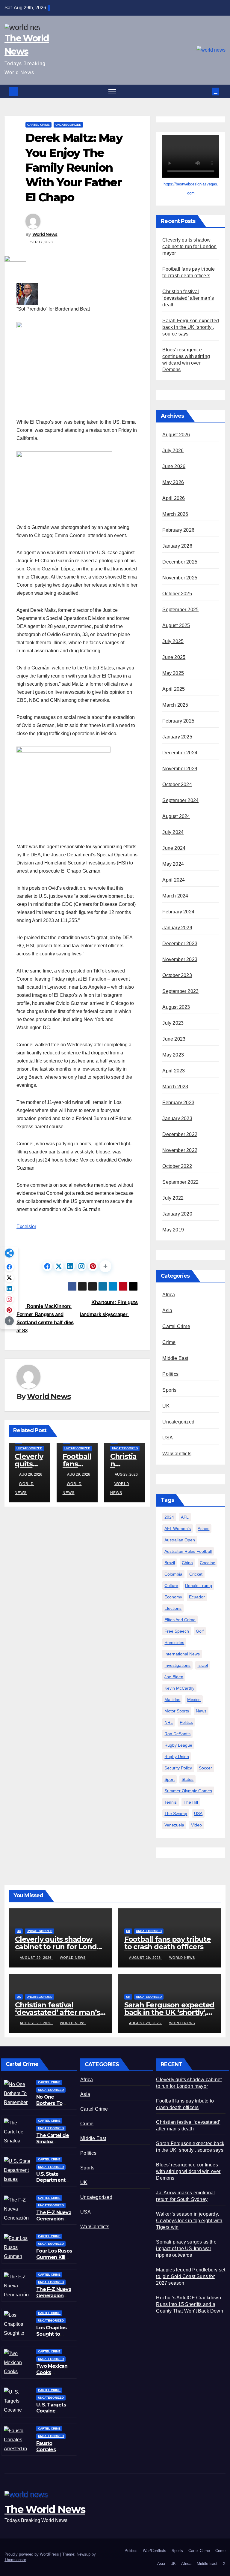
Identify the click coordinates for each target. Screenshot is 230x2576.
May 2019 (173, 1230)
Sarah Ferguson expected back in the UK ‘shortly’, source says (191, 327)
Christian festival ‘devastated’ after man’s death (188, 298)
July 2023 (173, 1023)
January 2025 (177, 737)
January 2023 (177, 1118)
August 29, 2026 (36, 1958)
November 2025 (180, 578)
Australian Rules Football (188, 1551)
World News (45, 234)
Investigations (177, 1665)
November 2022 (180, 1150)
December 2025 (180, 562)
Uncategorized (68, 125)
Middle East (175, 1358)
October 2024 (177, 785)
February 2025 (178, 721)
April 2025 (174, 689)
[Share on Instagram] (81, 1266)
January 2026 (177, 546)
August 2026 (176, 435)
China (187, 1563)
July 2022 (173, 1198)
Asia (167, 1311)
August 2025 (176, 625)
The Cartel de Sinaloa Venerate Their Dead (54, 2145)
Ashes (203, 1528)
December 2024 (180, 753)
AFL (185, 1517)
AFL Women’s (178, 1528)
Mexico (194, 1700)
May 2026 (173, 482)
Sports (169, 1390)
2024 (169, 1517)
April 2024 (174, 880)
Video (196, 1825)
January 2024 (177, 928)
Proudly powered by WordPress (32, 2554)
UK (166, 1406)
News (201, 1711)
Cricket (196, 1574)
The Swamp (176, 1814)
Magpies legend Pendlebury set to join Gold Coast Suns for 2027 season (191, 2276)
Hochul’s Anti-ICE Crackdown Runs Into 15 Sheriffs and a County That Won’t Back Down (189, 2304)
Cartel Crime (38, 125)
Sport (170, 1779)
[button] (208, 91)
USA (168, 1438)
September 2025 (180, 610)
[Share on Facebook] (47, 1266)
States (187, 1779)
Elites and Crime (180, 1620)
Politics (170, 1374)
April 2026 (174, 498)
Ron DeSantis (177, 1734)
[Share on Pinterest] (93, 1266)
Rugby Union (177, 1757)
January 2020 (177, 1214)
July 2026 (173, 451)
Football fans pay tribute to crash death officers (168, 1943)
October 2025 (177, 594)
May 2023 (173, 1055)
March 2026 (175, 514)
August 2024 (176, 816)
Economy (173, 1597)
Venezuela (174, 1825)
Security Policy (178, 1768)
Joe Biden (174, 1677)
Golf (200, 1631)
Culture (171, 1586)
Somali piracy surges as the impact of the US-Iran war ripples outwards (186, 2248)
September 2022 (180, 1182)
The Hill (191, 1802)
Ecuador (197, 1597)
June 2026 (174, 466)
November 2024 (180, 769)
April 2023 (174, 1071)
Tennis (171, 1802)
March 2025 (175, 705)
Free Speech (177, 1631)
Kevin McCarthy (179, 1688)
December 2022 (180, 1134)
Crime (169, 1342)
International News (182, 1654)
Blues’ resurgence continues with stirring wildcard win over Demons (188, 2171)
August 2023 (176, 1007)
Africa (169, 1295)
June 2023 (174, 1039)
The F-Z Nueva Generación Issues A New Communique (54, 2222)
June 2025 (174, 657)
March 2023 (175, 1087)
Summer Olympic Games (188, 1791)
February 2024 (178, 912)
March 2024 (175, 896)
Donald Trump (199, 1586)
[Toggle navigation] (112, 91)
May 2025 (173, 673)
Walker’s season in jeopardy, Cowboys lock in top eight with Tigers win (189, 2221)
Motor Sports (177, 1711)
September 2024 (180, 800)
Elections (173, 1608)
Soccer (205, 1768)
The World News (45, 2509)
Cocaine (208, 1563)
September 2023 (180, 991)
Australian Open (180, 1540)
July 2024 (173, 832)
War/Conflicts (177, 1454)
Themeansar (15, 2560)
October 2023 (177, 975)
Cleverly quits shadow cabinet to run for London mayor (189, 246)
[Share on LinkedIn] (70, 1266)
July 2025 (173, 641)
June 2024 (174, 848)
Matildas (172, 1700)
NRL (169, 1722)
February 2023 (178, 1103)
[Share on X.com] (59, 1266)
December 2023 (180, 944)
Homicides (174, 1643)
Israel (203, 1665)
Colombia (173, 1574)
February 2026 (178, 530)
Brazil (170, 1563)
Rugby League (178, 1745)
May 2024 (173, 864)
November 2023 (180, 959)
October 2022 (177, 1166)
